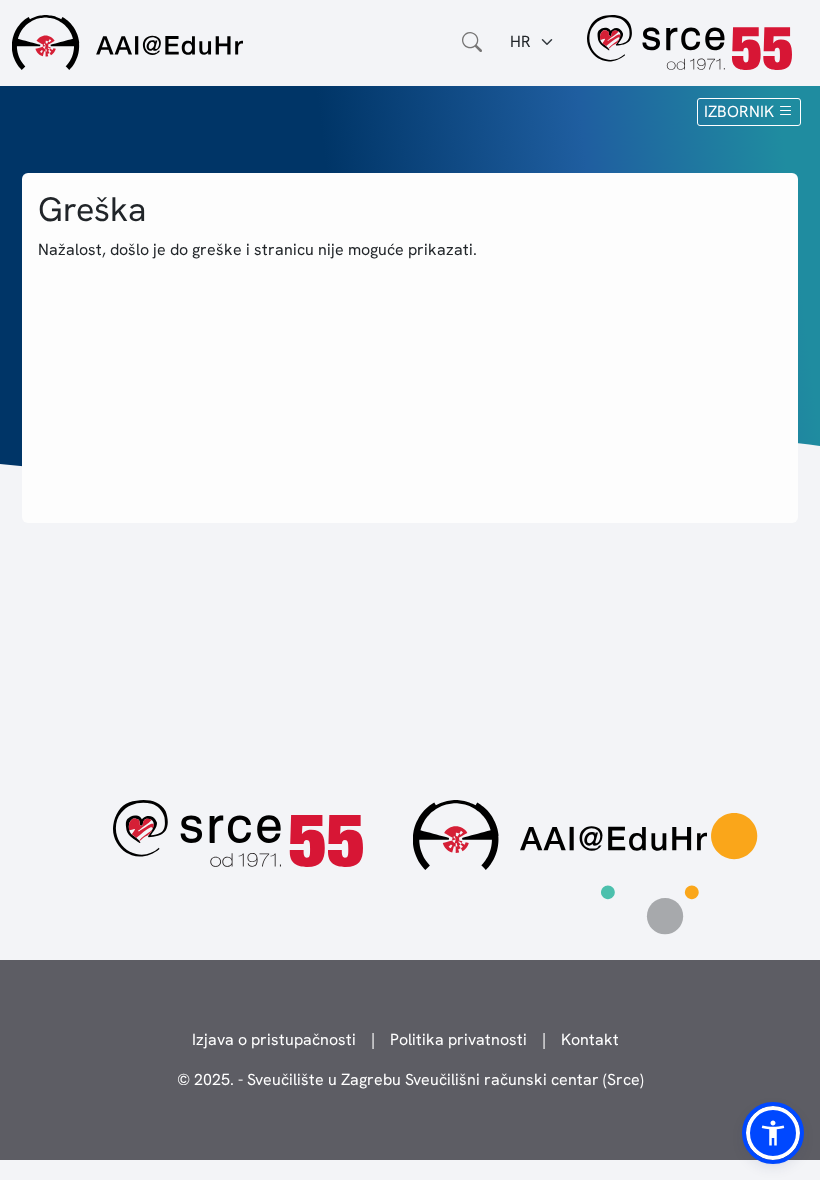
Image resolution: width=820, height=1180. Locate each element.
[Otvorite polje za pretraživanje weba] (472, 42)
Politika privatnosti (458, 1039)
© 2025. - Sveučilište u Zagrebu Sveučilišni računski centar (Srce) (410, 1079)
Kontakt (590, 1039)
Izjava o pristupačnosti (274, 1039)
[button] (773, 1133)
